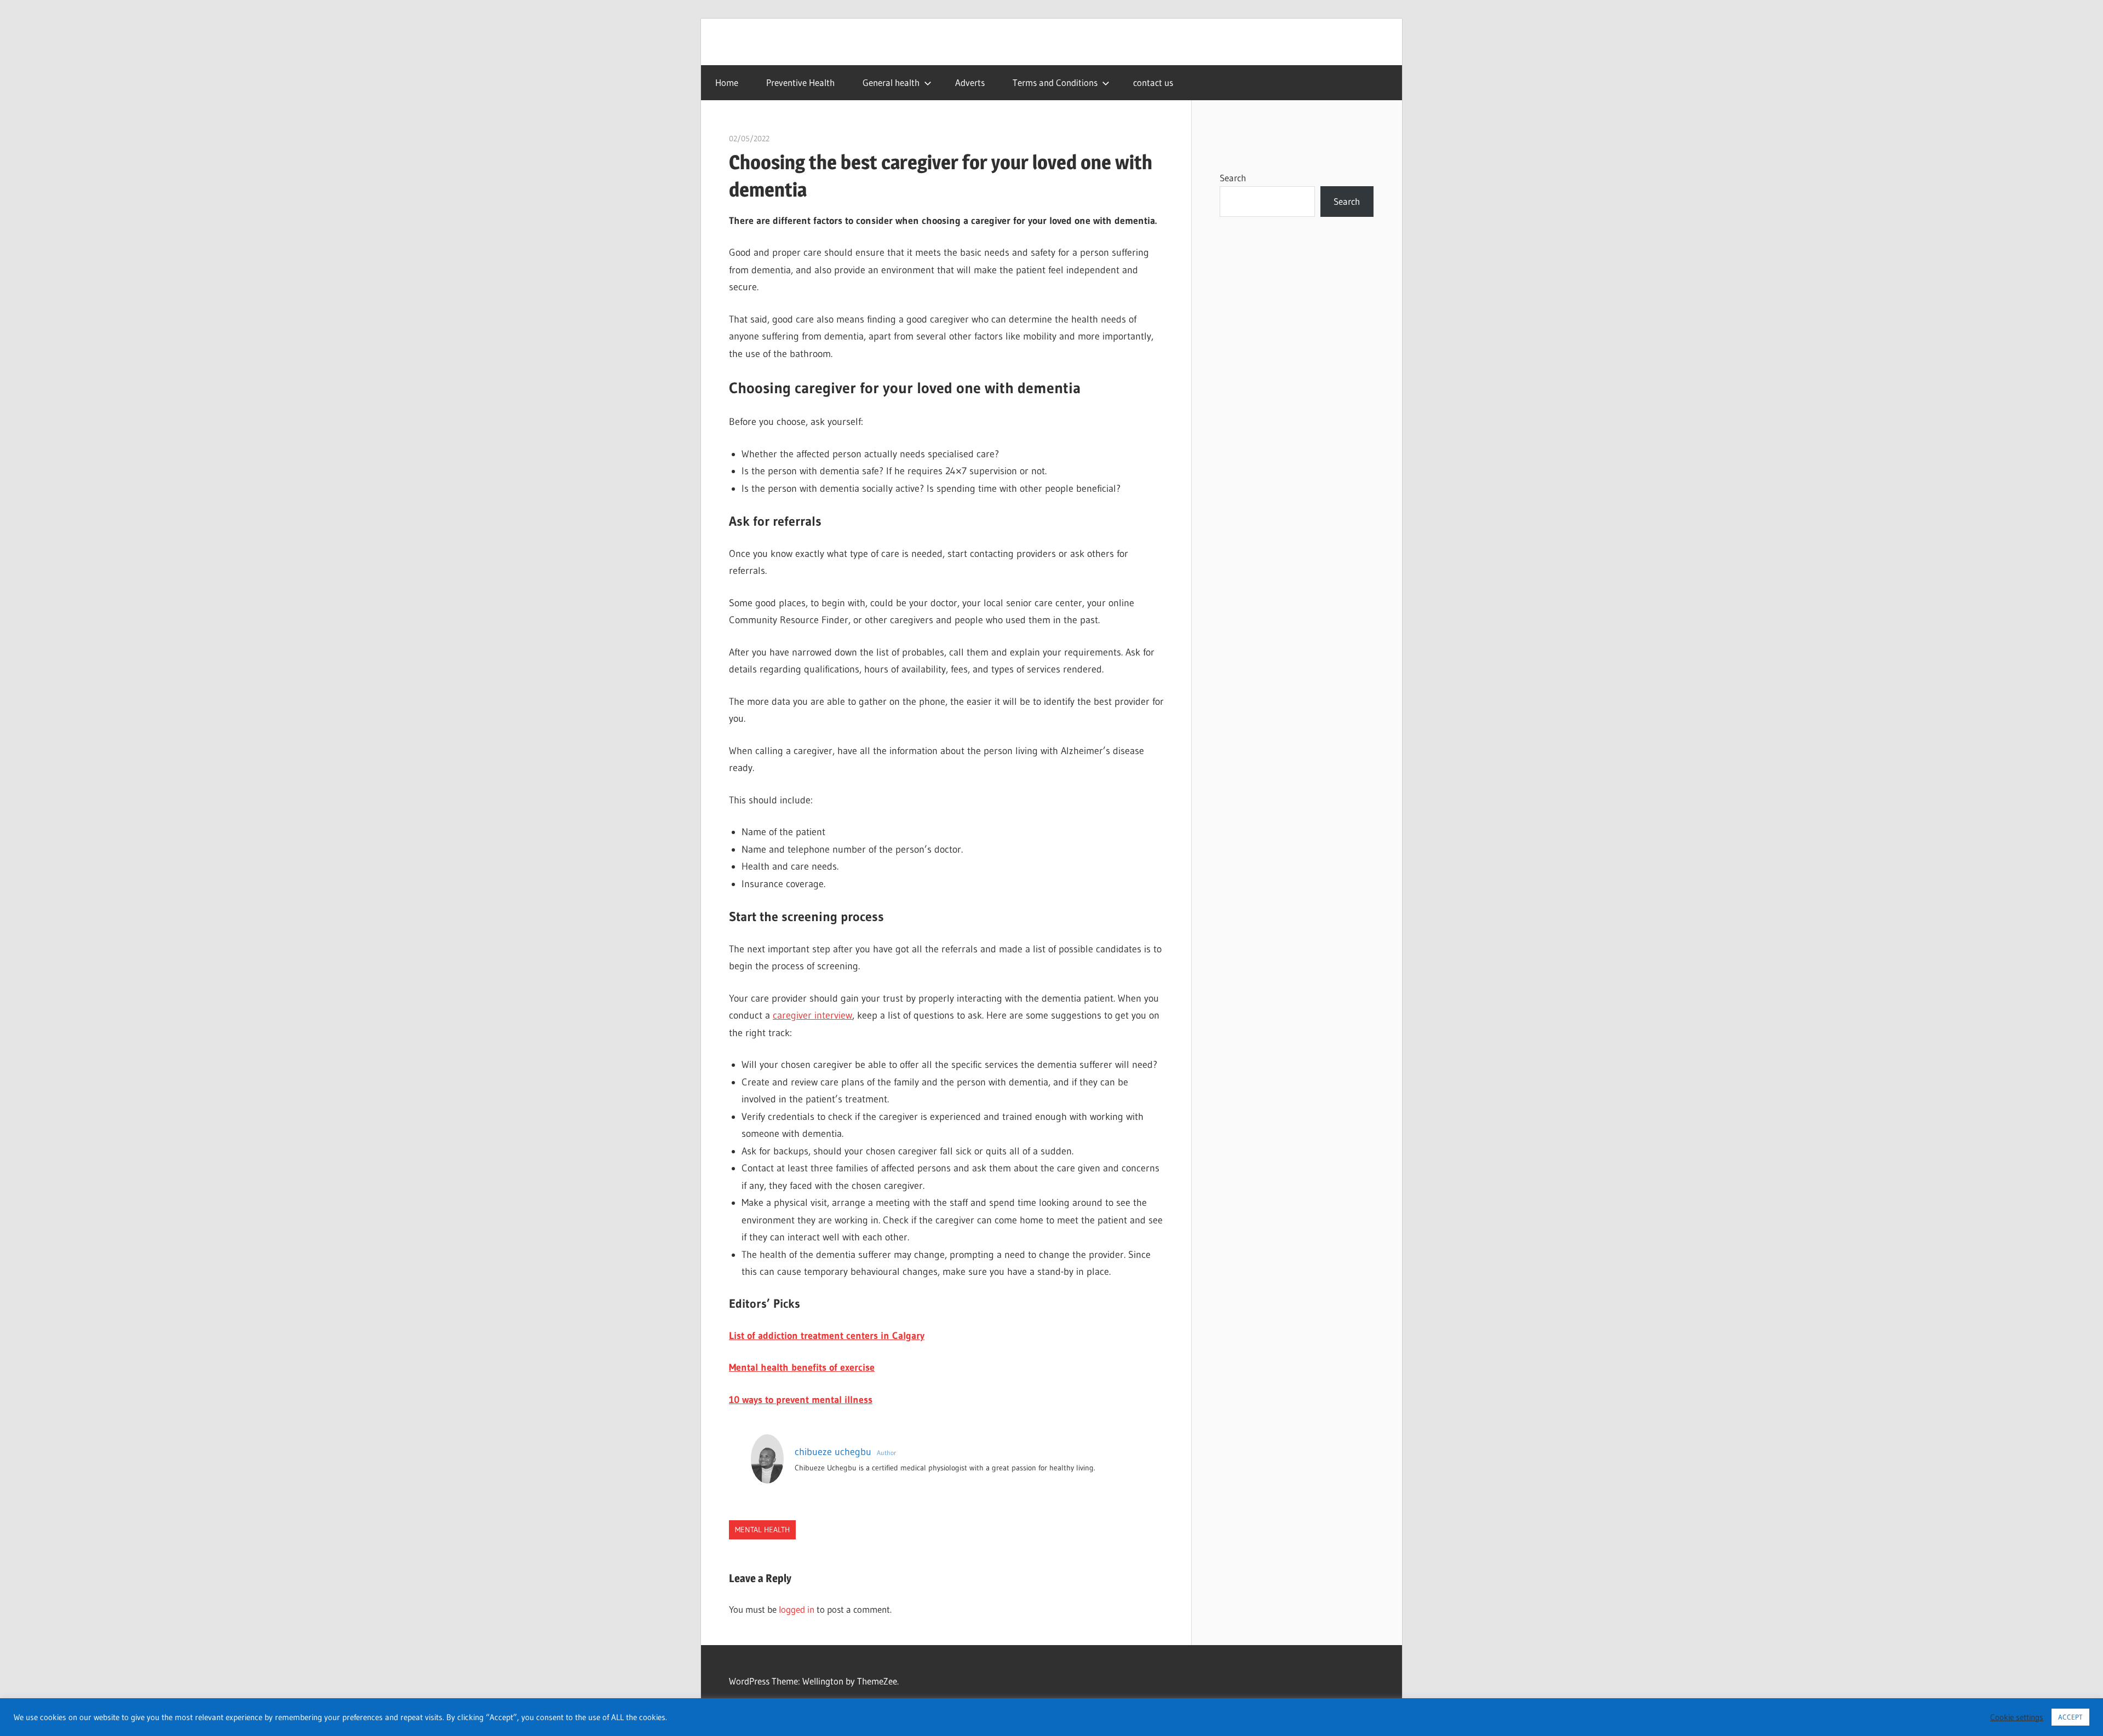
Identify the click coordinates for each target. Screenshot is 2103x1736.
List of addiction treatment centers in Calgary (827, 1336)
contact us (1153, 82)
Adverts (970, 82)
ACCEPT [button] (2070, 1717)
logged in (797, 1609)
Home (727, 82)
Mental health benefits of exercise (802, 1367)
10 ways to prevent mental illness (801, 1400)
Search (1233, 178)
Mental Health (762, 1530)
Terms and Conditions (1055, 82)
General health (891, 82)
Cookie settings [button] (2017, 1717)
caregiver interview (812, 1015)
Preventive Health (800, 82)
